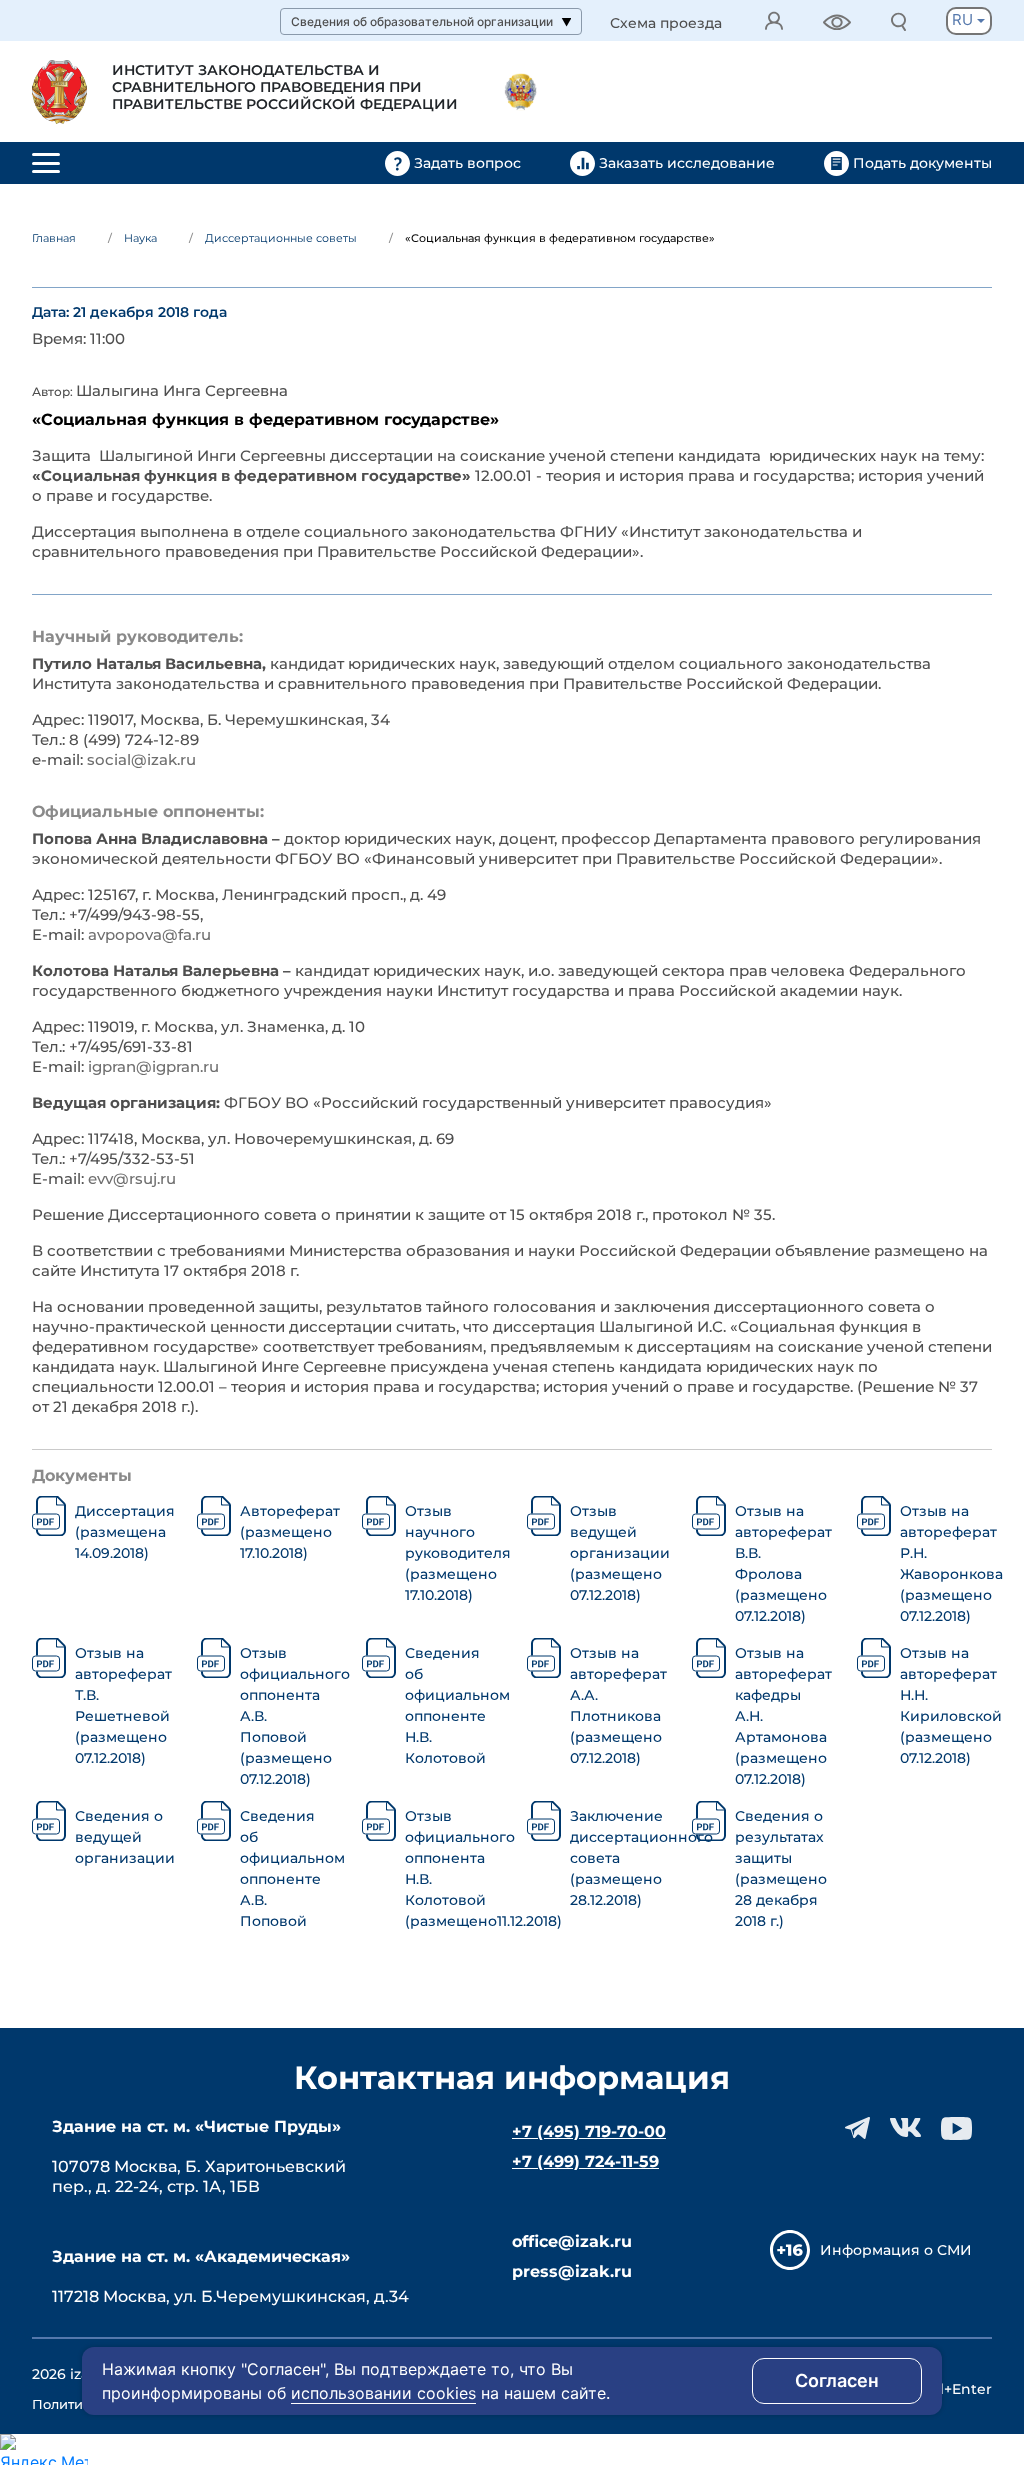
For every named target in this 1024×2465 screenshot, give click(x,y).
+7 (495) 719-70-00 (589, 2131)
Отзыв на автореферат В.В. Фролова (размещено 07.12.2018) (781, 1563)
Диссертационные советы (281, 238)
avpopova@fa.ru (149, 934)
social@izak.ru (141, 759)
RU (964, 19)
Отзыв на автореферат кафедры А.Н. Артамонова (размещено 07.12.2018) (781, 1716)
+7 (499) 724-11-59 (585, 2161)
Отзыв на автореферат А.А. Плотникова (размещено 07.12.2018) (616, 1705)
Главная (54, 238)
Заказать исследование (687, 163)
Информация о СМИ (896, 2250)
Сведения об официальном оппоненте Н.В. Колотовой (451, 1705)
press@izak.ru (572, 2271)
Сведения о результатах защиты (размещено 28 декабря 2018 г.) (781, 1868)
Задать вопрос (467, 163)
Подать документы (920, 163)
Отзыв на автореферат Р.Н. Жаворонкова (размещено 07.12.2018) (946, 1563)
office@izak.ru (572, 2241)
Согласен (837, 2380)
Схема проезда (666, 23)
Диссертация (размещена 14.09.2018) (121, 1532)
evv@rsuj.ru (132, 1178)
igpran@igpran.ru (153, 1066)
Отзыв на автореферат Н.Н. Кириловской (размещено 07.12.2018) (946, 1705)
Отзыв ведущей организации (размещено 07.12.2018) (616, 1553)
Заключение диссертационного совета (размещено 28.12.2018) (616, 1858)
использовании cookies (383, 2393)
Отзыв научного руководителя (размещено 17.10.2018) (451, 1553)
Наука (140, 238)
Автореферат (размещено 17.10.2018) (286, 1532)
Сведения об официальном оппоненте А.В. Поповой (286, 1868)
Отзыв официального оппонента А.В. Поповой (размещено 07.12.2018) (286, 1716)
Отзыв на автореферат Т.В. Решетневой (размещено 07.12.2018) (121, 1705)
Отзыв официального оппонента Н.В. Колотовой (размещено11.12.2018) (451, 1868)
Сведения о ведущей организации (121, 1837)
